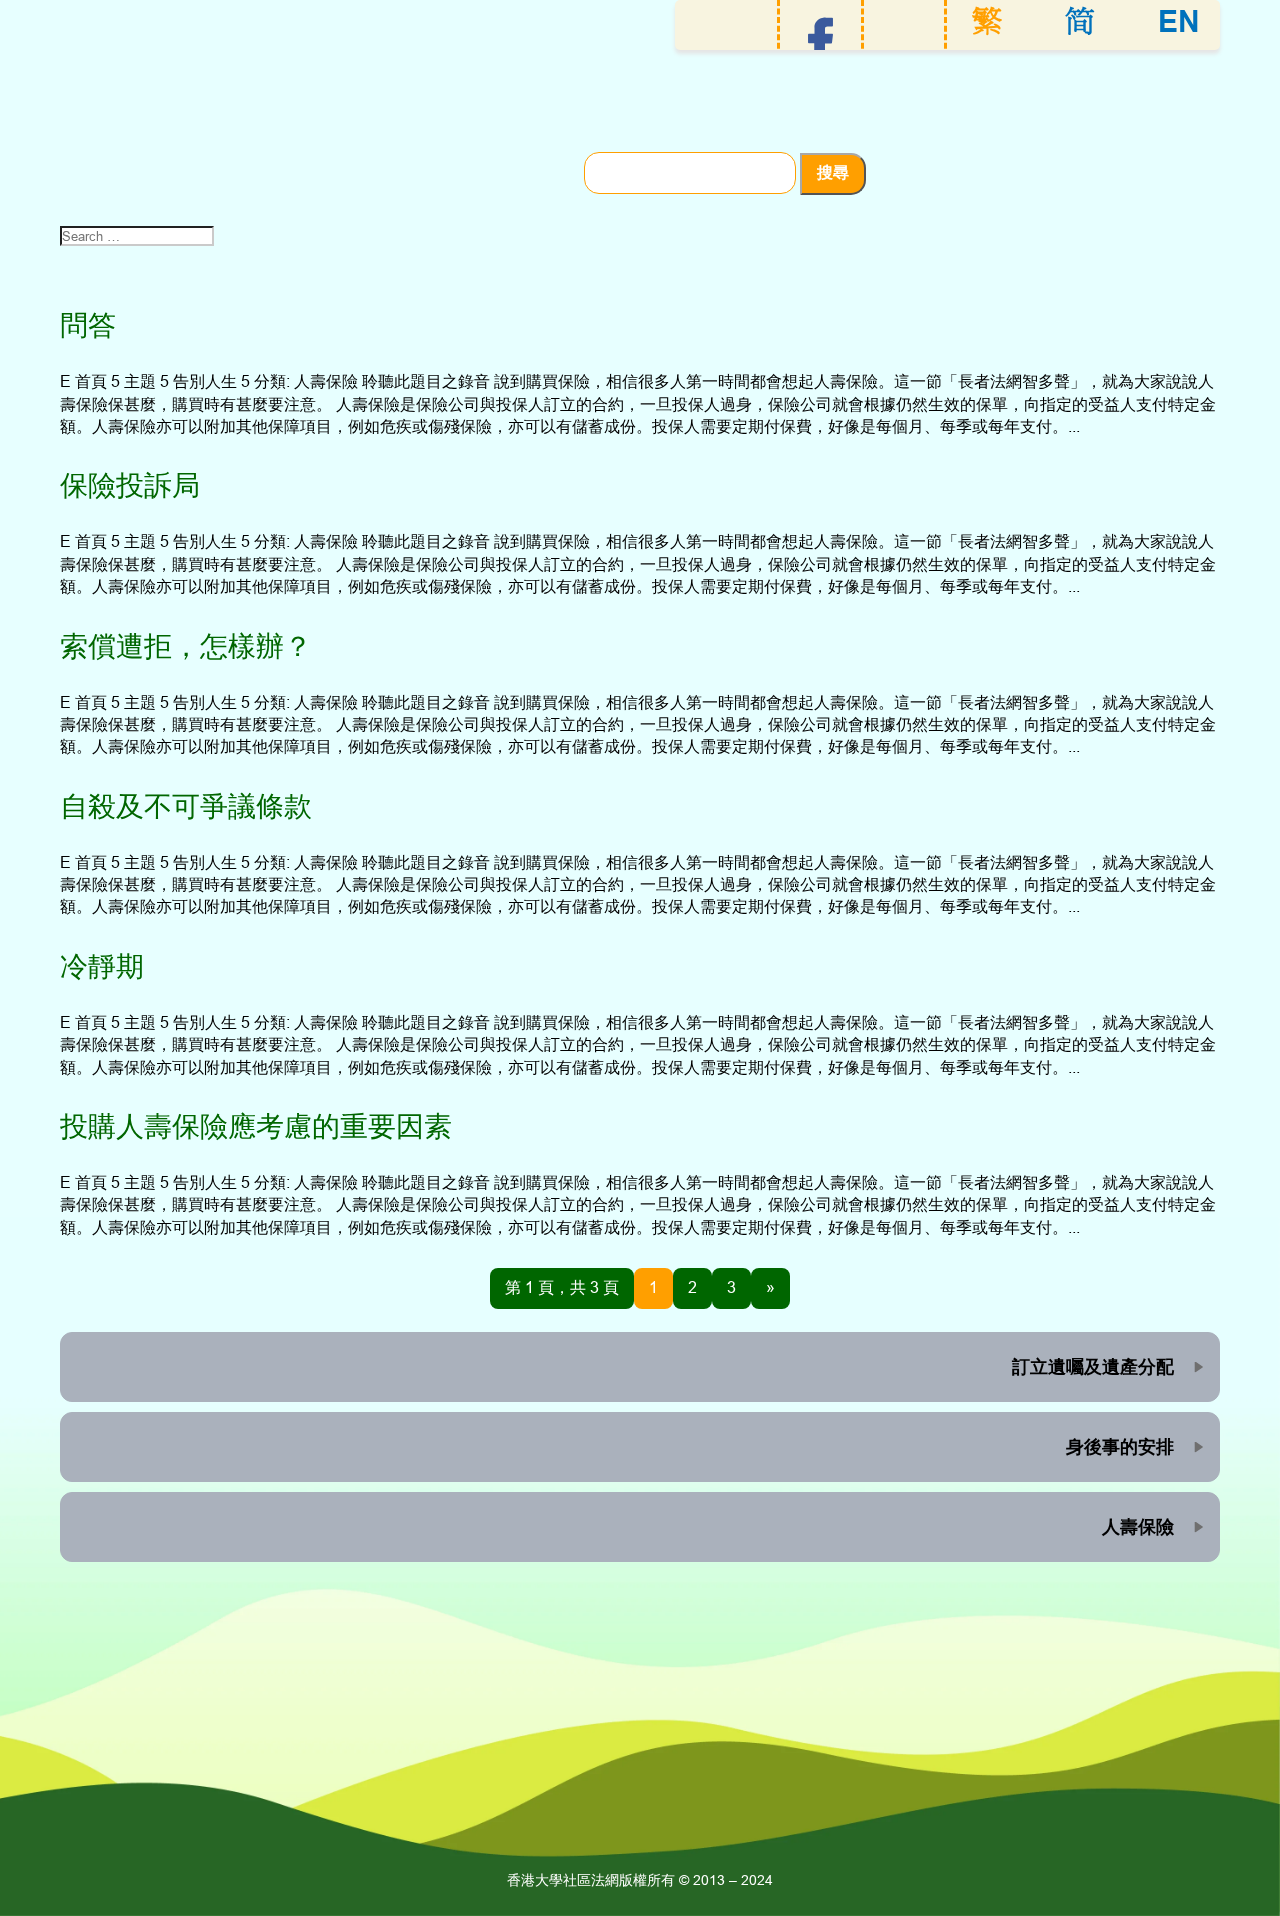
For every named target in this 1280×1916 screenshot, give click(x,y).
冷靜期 (102, 966)
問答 (88, 325)
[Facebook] (820, 42)
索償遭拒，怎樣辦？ (186, 646)
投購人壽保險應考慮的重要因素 (256, 1126)
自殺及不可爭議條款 (186, 806)
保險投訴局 (130, 485)
